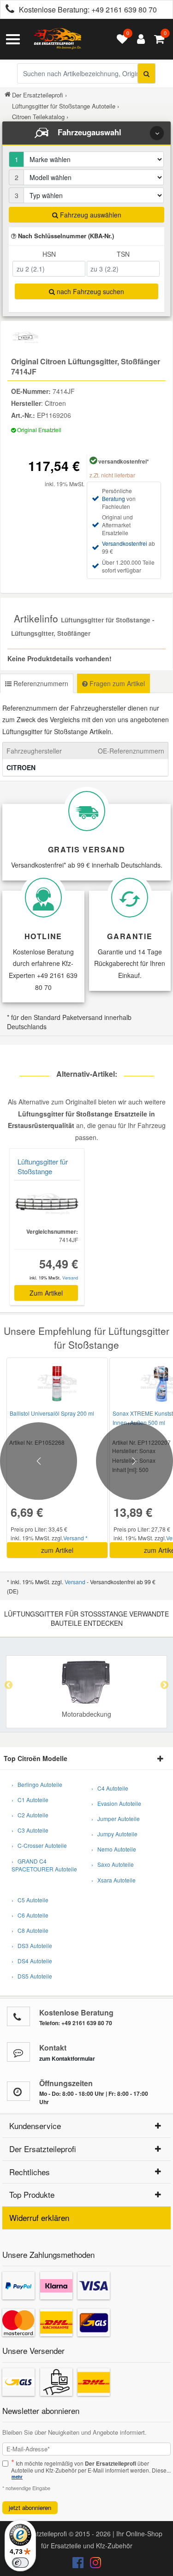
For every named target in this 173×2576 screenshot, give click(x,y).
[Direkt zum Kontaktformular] (18, 2052)
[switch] (20, 2563)
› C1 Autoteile (30, 1800)
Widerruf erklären (39, 2217)
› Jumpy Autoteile (114, 1834)
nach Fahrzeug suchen (89, 291)
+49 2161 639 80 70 (124, 9)
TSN (123, 254)
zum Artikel (57, 1550)
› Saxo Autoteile (113, 1864)
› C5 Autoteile (30, 1900)
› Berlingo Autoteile (37, 1784)
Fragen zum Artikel (116, 683)
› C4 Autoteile (110, 1788)
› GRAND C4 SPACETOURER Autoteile (44, 1865)
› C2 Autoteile (30, 1815)
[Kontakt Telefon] (18, 2016)
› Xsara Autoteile (113, 1880)
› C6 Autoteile (30, 1915)
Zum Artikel (46, 1293)
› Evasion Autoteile (116, 1803)
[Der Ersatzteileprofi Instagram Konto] (93, 2564)
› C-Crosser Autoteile (39, 1845)
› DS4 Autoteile (32, 1961)
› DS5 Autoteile (32, 1976)
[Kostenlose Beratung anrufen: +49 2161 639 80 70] (7, 10)
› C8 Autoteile (30, 1930)
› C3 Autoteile (30, 1830)
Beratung (113, 498)
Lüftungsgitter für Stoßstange (43, 1166)
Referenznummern (40, 683)
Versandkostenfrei (125, 543)
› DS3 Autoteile (32, 1946)
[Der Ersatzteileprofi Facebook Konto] (79, 2564)
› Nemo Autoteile (114, 1849)
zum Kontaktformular (67, 2058)
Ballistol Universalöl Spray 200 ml (52, 1413)
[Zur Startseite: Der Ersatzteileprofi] (58, 39)
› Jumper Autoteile (116, 1819)
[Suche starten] (146, 73)
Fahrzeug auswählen (90, 215)
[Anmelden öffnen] (139, 39)
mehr (17, 2477)
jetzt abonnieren (30, 2507)
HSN (49, 254)
